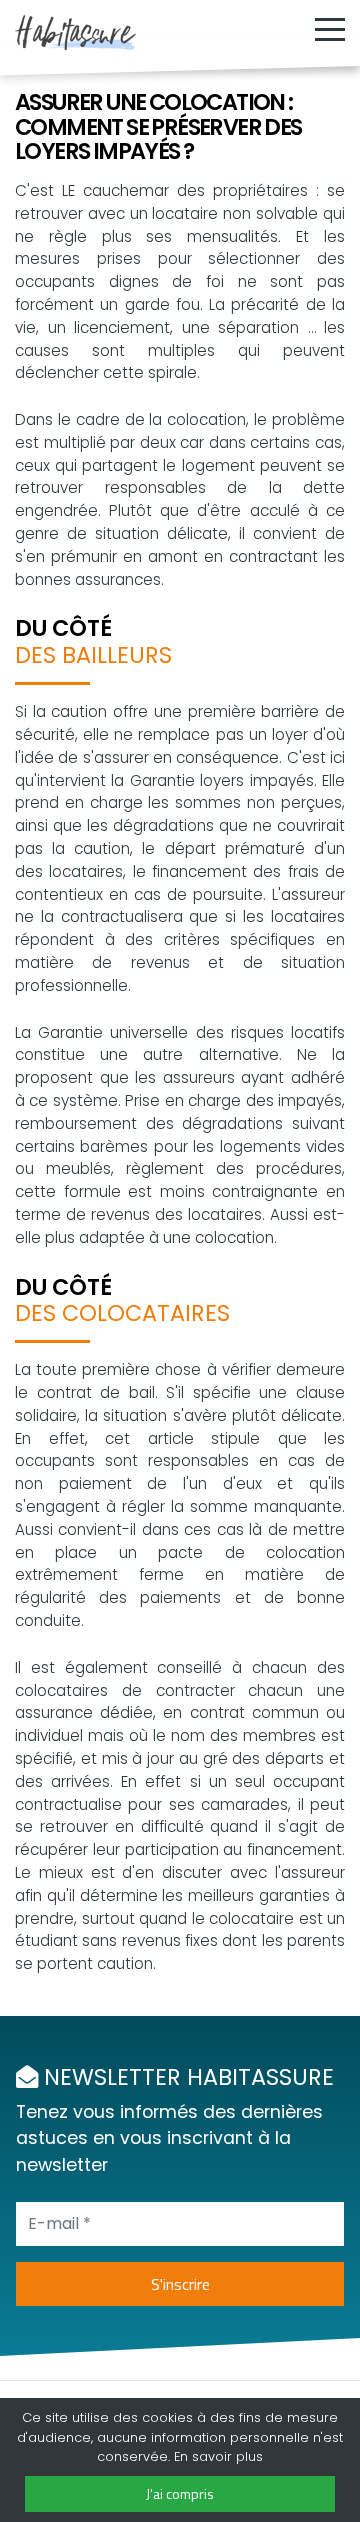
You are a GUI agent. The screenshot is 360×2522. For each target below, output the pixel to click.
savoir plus (227, 2456)
